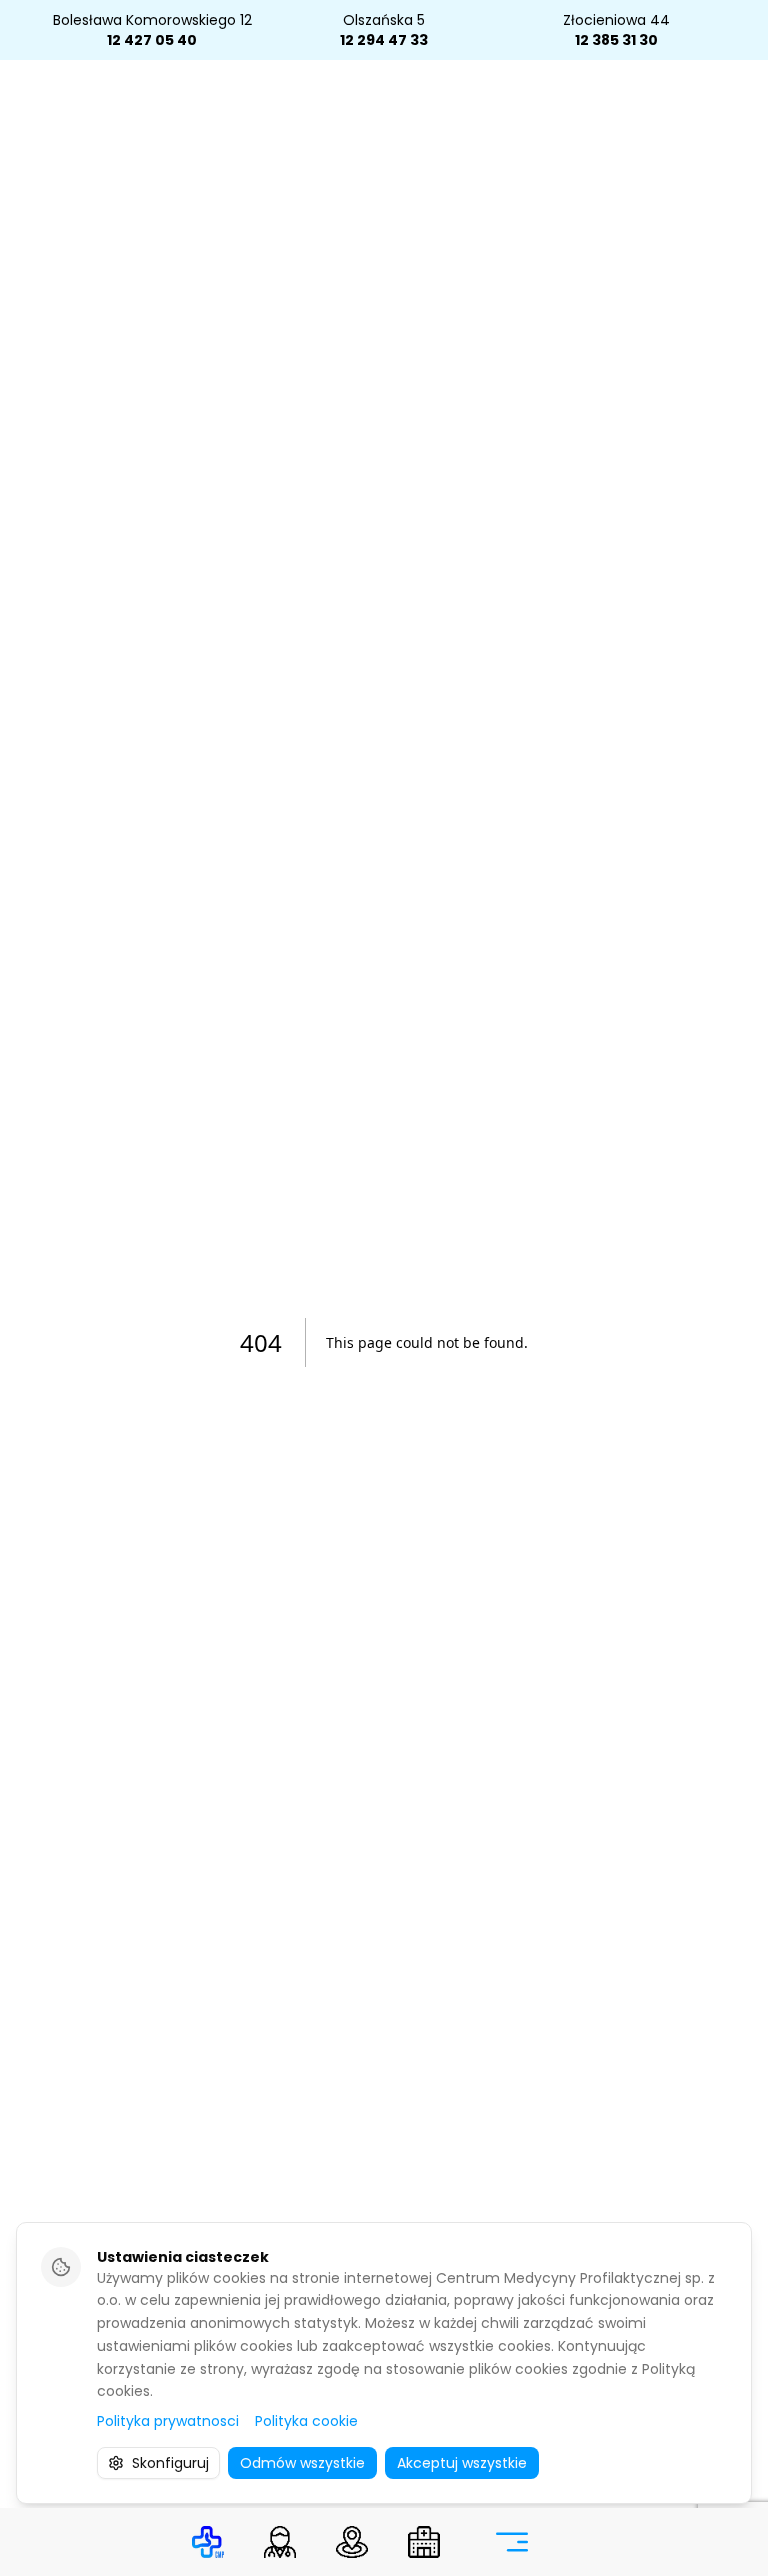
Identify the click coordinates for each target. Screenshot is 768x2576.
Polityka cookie (306, 2421)
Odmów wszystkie (302, 2463)
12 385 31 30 (616, 40)
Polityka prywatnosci (168, 2421)
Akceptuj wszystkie (462, 2463)
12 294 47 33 (384, 40)
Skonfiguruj (170, 2463)
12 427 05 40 (152, 40)
